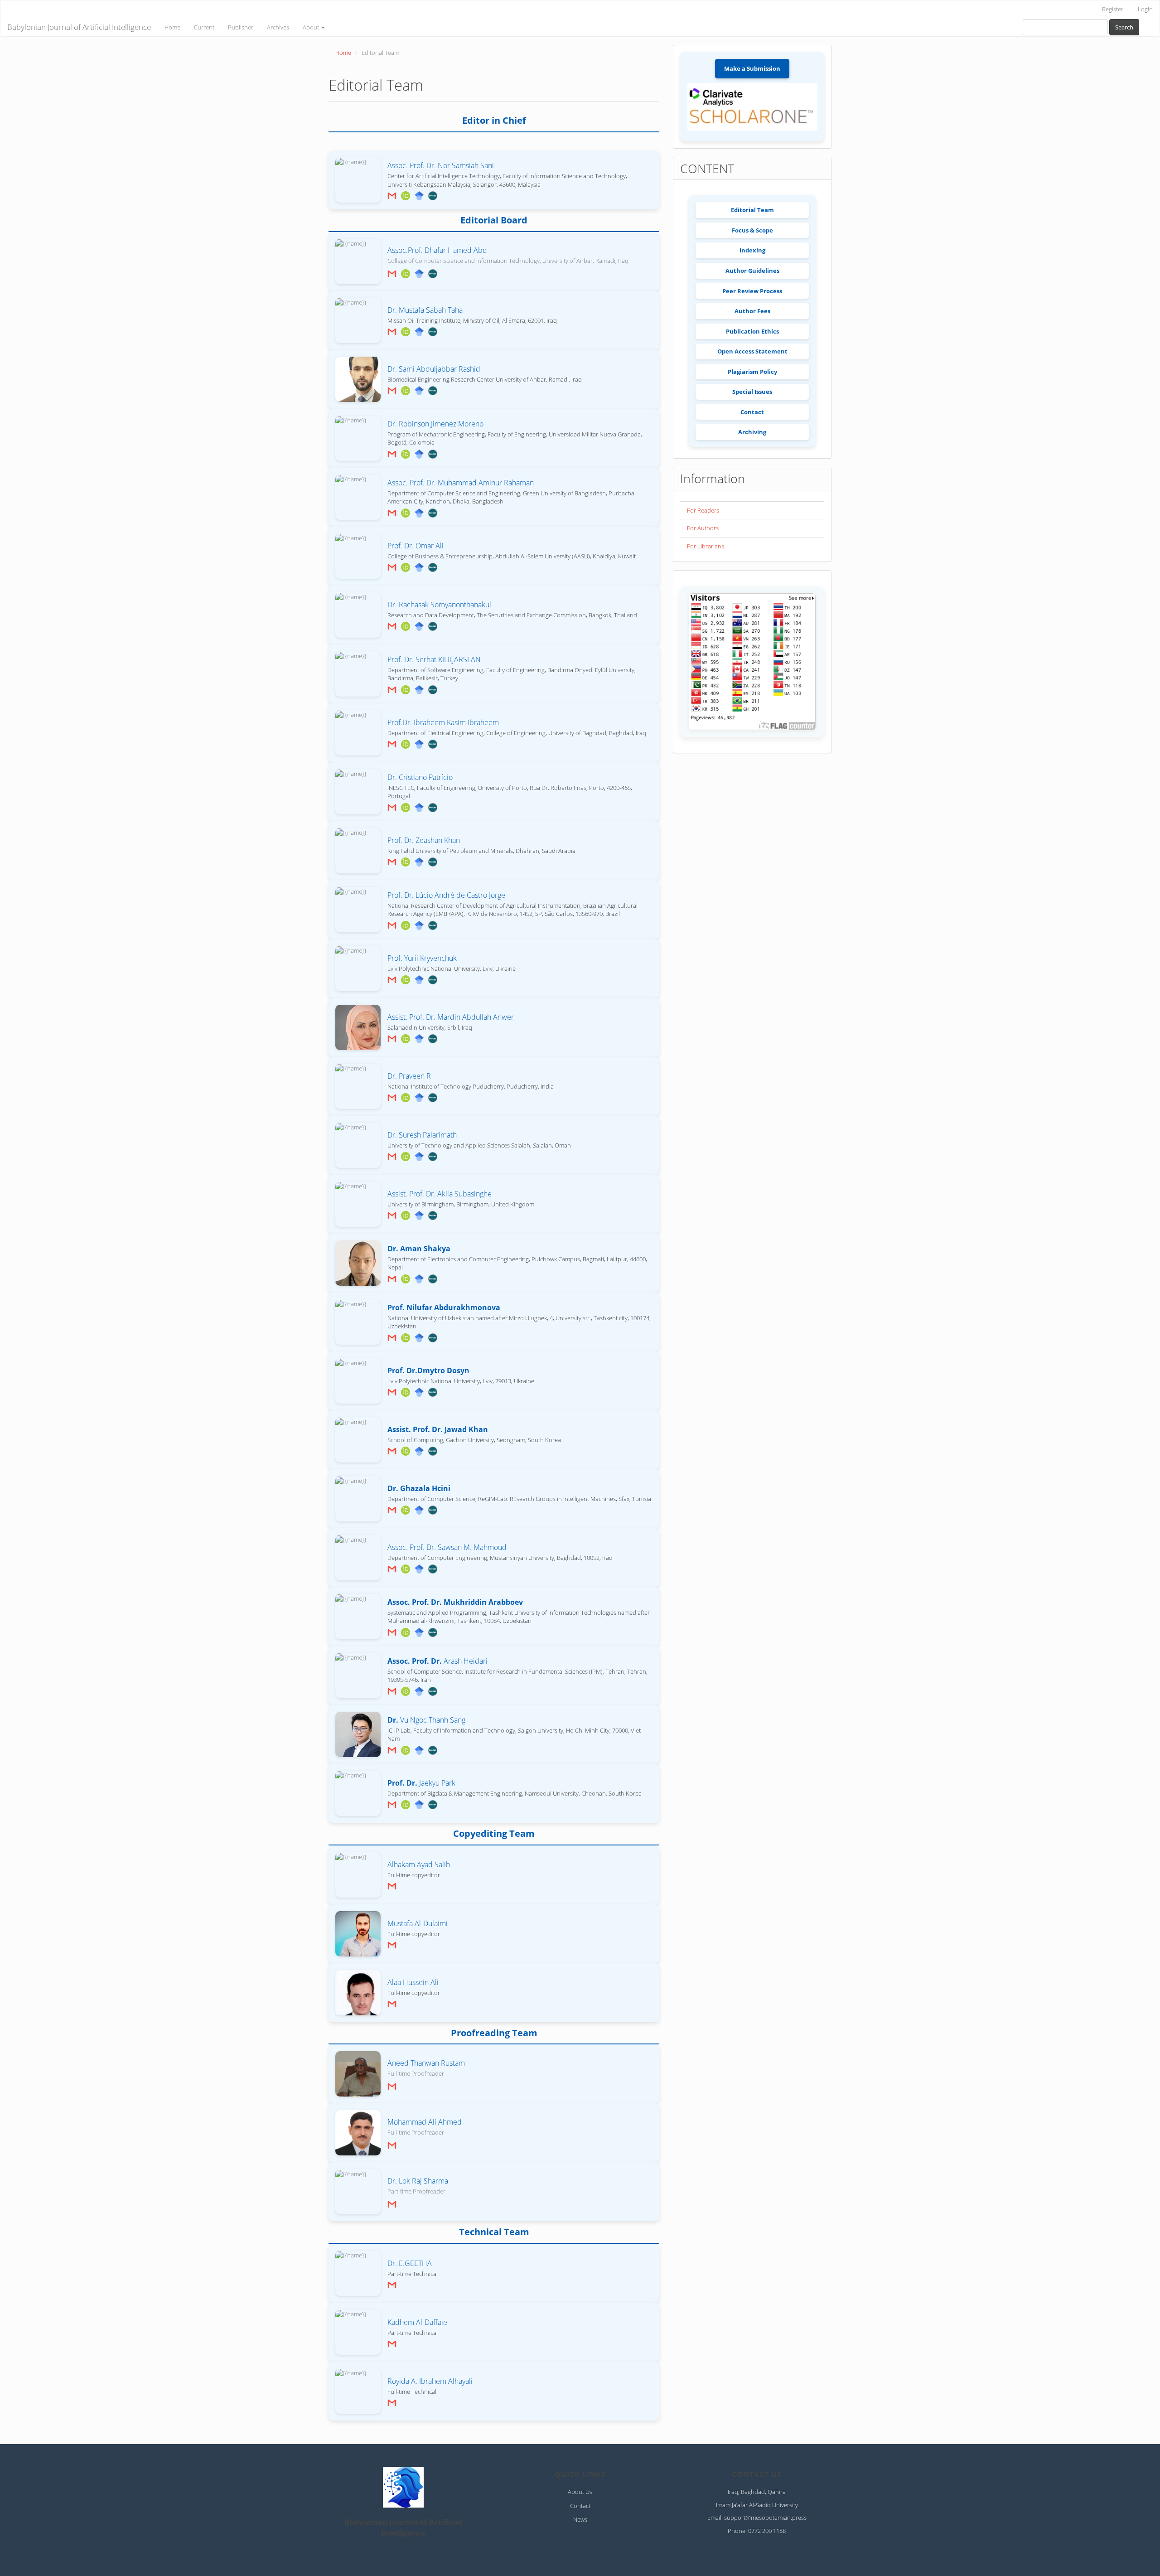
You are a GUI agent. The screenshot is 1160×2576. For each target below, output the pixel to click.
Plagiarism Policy (752, 372)
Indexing (752, 250)
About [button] (312, 27)
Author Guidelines (752, 271)
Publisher (241, 27)
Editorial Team (752, 210)
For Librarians (706, 546)
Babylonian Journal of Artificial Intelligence (79, 27)
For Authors (703, 528)
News (580, 2519)
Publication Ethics (752, 331)
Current (204, 27)
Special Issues (752, 392)
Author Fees (752, 311)
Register (1113, 9)
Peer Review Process (752, 291)
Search (1124, 27)
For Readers (703, 510)
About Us (580, 2492)
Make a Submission (752, 68)
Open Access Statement (752, 351)
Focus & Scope (752, 230)
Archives (278, 27)
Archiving (752, 432)
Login (1145, 9)
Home (172, 27)
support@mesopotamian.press (765, 2518)
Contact (752, 412)
